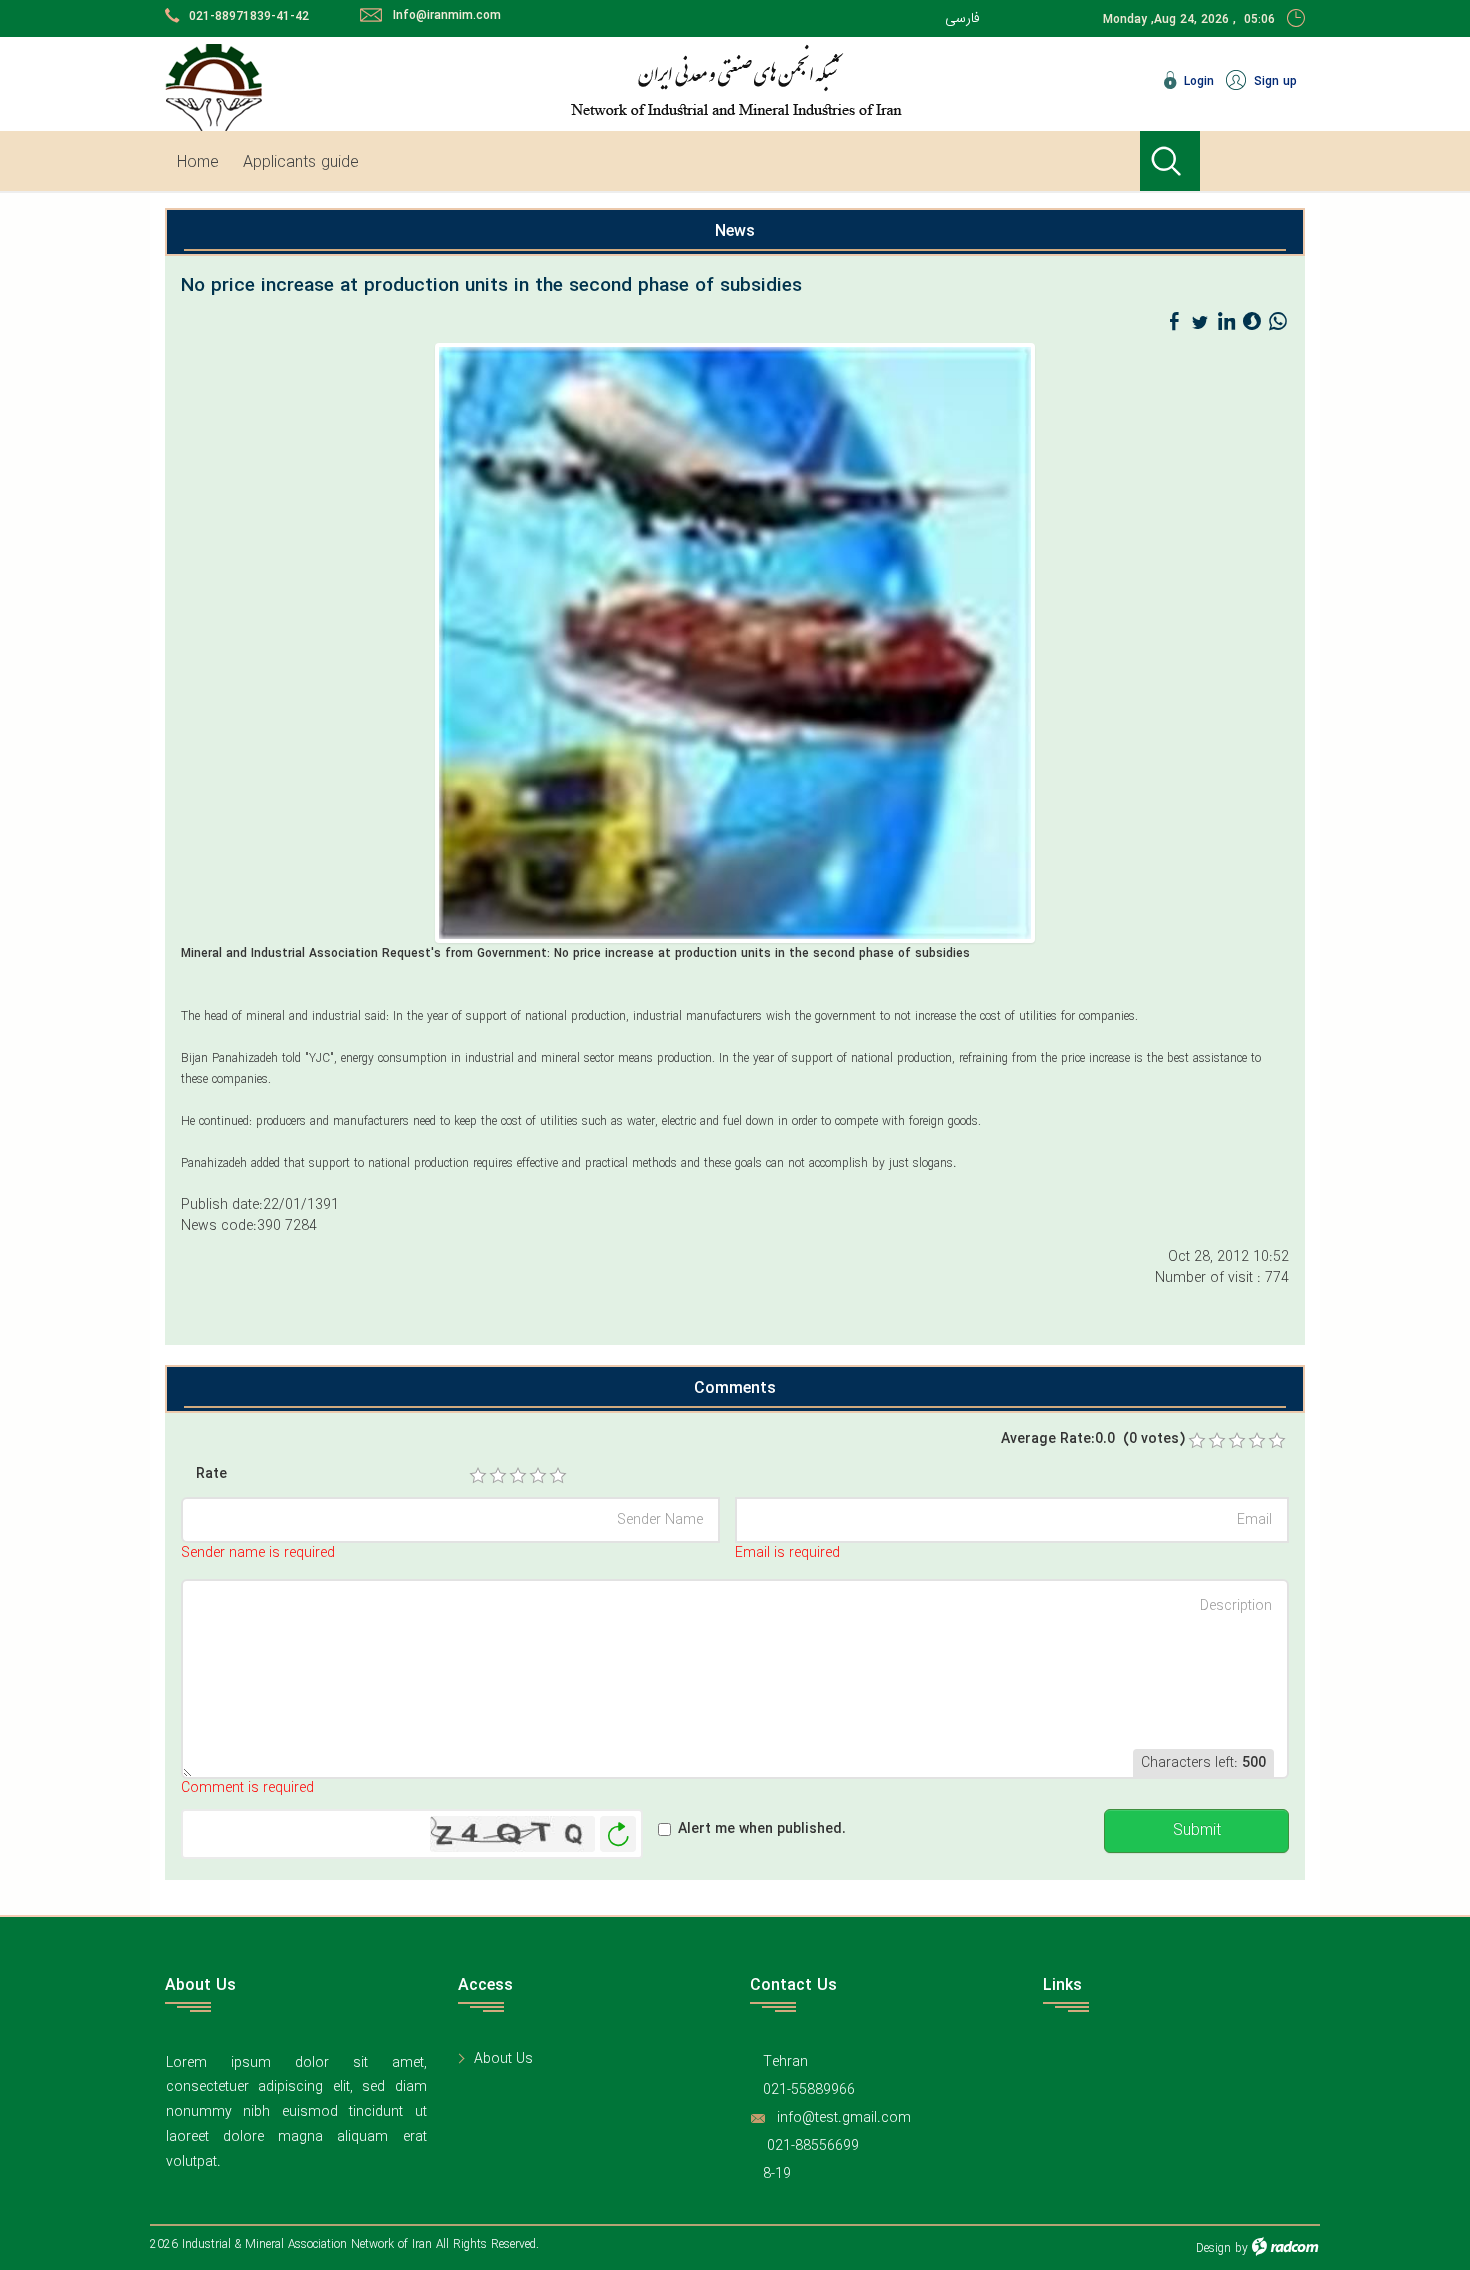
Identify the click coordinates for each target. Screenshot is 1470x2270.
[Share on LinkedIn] (1226, 322)
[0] (1197, 1441)
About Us (503, 2059)
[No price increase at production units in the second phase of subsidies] (735, 642)
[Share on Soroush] (1252, 322)
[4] (538, 1476)
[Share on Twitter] (1200, 322)
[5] (558, 1476)
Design (1213, 2248)
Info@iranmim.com (447, 15)
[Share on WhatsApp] (1278, 322)
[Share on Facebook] (1174, 322)
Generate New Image (618, 1834)
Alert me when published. (762, 1829)
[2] (498, 1476)
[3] (518, 1476)
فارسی (962, 18)
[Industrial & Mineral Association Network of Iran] (800, 80)
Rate (211, 1474)
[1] (478, 1476)
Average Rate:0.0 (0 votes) (1093, 1439)
